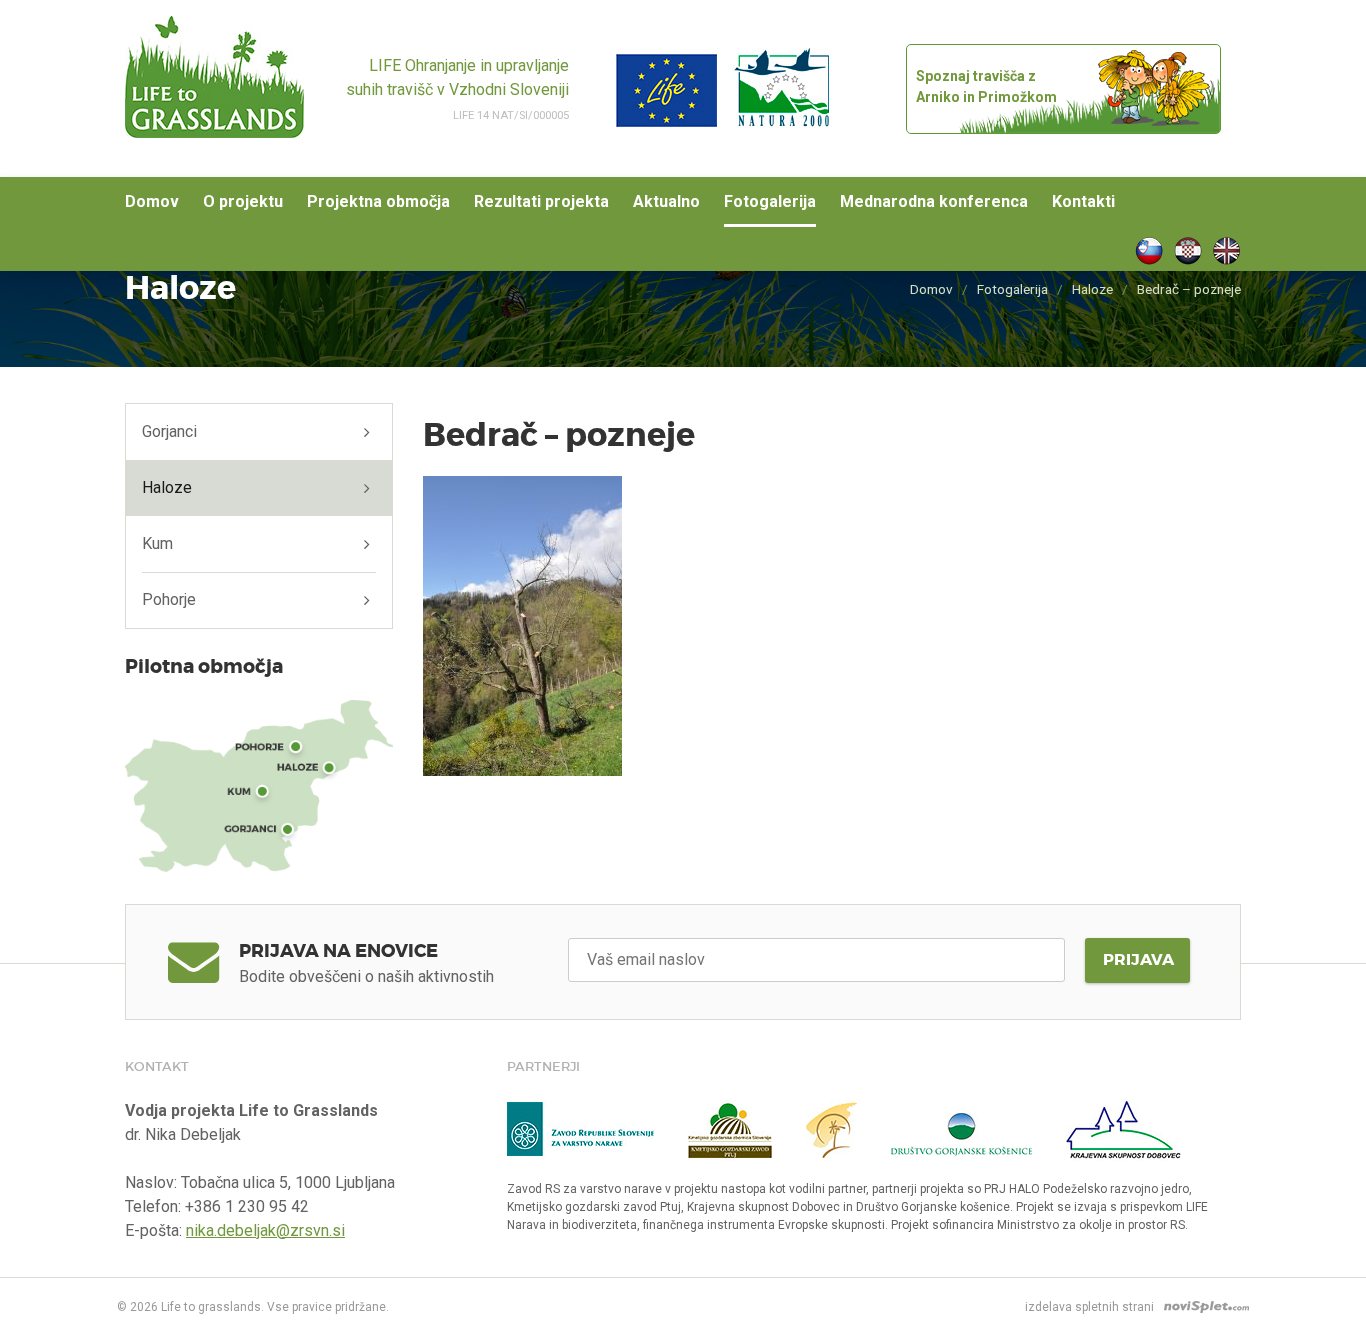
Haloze (1092, 289)
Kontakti (1083, 201)
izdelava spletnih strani (1089, 1307)
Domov (152, 201)
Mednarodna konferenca (934, 201)
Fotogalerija (770, 201)
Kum (157, 543)
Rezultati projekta (541, 201)
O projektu (243, 201)
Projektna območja (378, 201)
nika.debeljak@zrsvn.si (265, 1230)
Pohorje (169, 599)
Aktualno (666, 201)
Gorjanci (169, 431)
